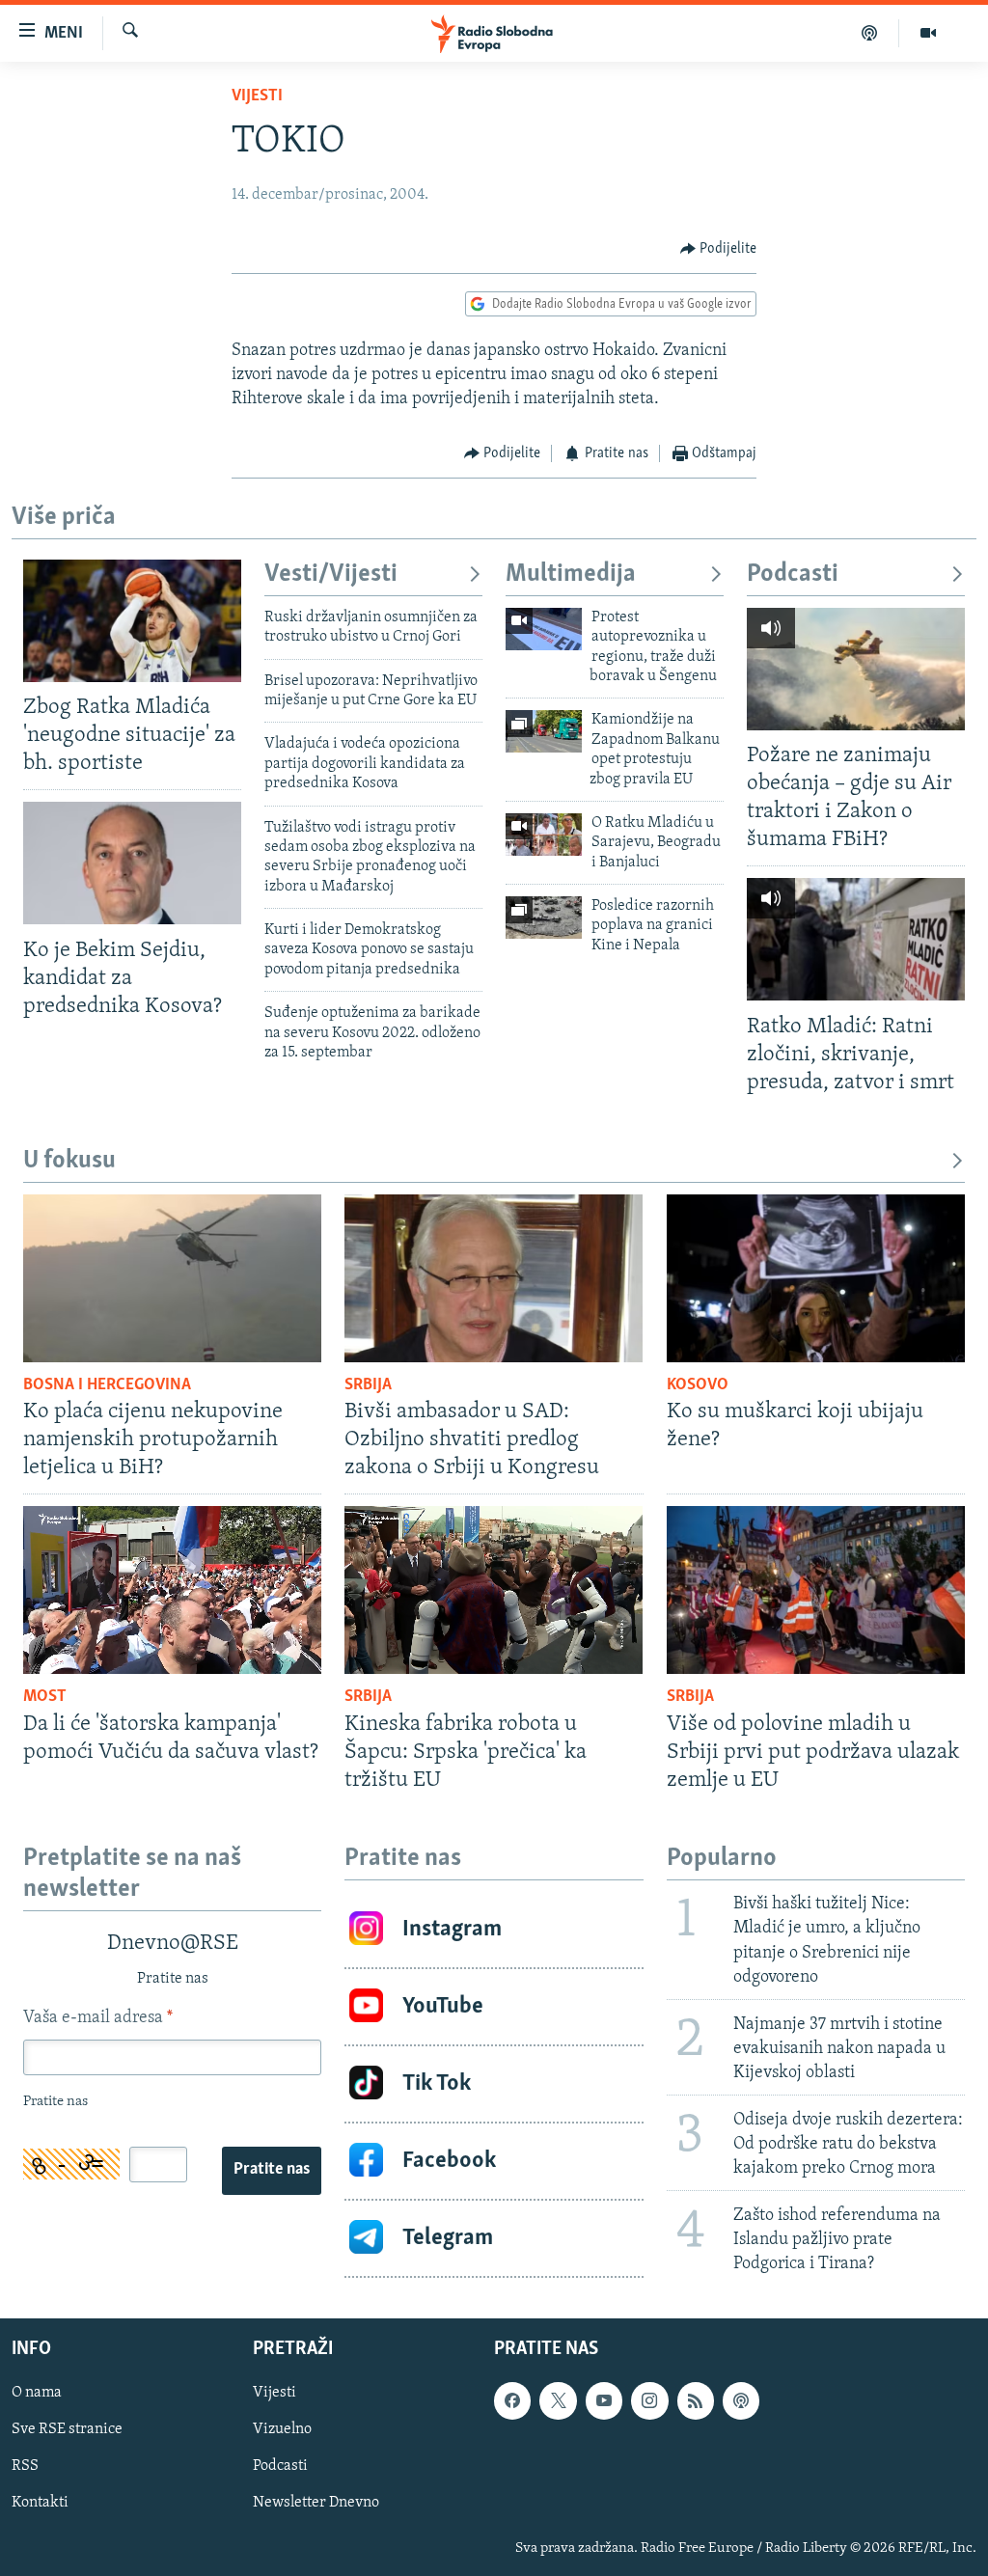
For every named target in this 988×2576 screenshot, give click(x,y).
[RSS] (696, 2401)
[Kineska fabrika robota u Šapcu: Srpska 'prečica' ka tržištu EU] (494, 1590)
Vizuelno (282, 2430)
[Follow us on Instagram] (649, 2401)
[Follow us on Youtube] (604, 2401)
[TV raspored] (741, 2401)
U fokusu (69, 1161)
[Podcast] (870, 33)
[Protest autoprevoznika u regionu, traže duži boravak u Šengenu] (544, 629)
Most (45, 1697)
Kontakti (40, 2504)
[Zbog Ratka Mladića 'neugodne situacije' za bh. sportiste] (132, 621)
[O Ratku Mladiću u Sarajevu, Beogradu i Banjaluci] (544, 835)
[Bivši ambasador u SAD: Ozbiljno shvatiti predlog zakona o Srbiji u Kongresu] (494, 1278)
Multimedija (571, 575)
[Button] (719, 249)
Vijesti (257, 96)
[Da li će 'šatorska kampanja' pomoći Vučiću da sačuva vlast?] (172, 1590)
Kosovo (698, 1385)
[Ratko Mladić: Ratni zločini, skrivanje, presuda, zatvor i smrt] (856, 939)
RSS (25, 2467)
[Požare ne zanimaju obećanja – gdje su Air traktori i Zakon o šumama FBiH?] (856, 669)
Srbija (368, 1385)
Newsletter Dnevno (316, 2504)
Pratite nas (272, 2170)
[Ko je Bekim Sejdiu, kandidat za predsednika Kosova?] (132, 863)
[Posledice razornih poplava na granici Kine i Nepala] (544, 918)
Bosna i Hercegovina (107, 1385)
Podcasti (793, 575)
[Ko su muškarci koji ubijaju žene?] (816, 1278)
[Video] (928, 33)
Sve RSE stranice (67, 2430)
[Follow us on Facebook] (512, 2401)
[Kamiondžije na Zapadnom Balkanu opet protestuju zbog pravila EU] (544, 731)
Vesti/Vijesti (331, 575)
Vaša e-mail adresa (98, 2018)
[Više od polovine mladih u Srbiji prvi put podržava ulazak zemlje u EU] (816, 1590)
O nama (37, 2394)
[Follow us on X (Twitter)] (558, 2401)
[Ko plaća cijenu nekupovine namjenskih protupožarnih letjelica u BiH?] (172, 1278)
